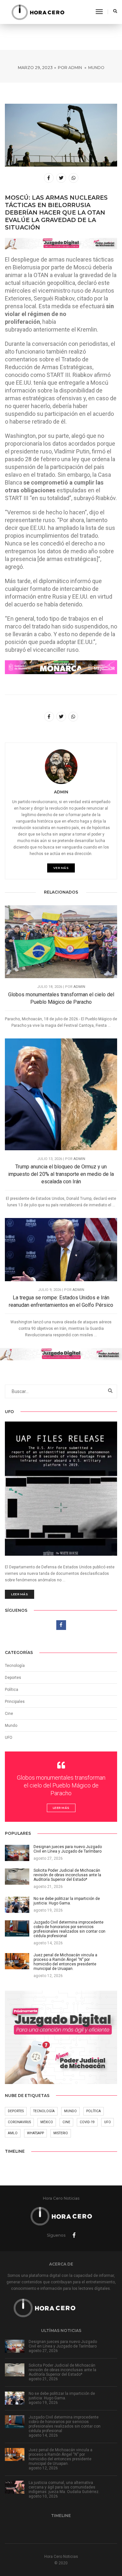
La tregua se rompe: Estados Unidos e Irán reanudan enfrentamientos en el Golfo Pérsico (61, 1301)
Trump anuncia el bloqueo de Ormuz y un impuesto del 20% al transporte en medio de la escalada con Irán (61, 1174)
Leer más (20, 1594)
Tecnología (15, 1666)
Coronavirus (19, 2122)
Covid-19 (87, 2122)
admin (75, 68)
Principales (15, 1702)
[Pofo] (38, 12)
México (47, 2122)
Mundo (96, 68)
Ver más (61, 868)
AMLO (13, 2133)
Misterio (61, 2133)
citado (85, 298)
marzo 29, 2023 (35, 68)
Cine (9, 1714)
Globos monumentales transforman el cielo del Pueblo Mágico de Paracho (61, 998)
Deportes (13, 1678)
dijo (94, 512)
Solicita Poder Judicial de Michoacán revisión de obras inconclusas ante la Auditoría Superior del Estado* (62, 2370)
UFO (9, 1738)
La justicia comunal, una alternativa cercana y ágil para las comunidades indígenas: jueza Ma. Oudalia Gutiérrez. (64, 2487)
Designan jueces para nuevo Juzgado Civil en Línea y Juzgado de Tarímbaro (63, 2344)
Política (12, 1690)
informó (81, 581)
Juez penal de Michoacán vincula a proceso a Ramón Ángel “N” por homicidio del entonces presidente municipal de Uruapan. (61, 2457)
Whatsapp (35, 2133)
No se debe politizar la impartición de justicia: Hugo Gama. (62, 2396)
